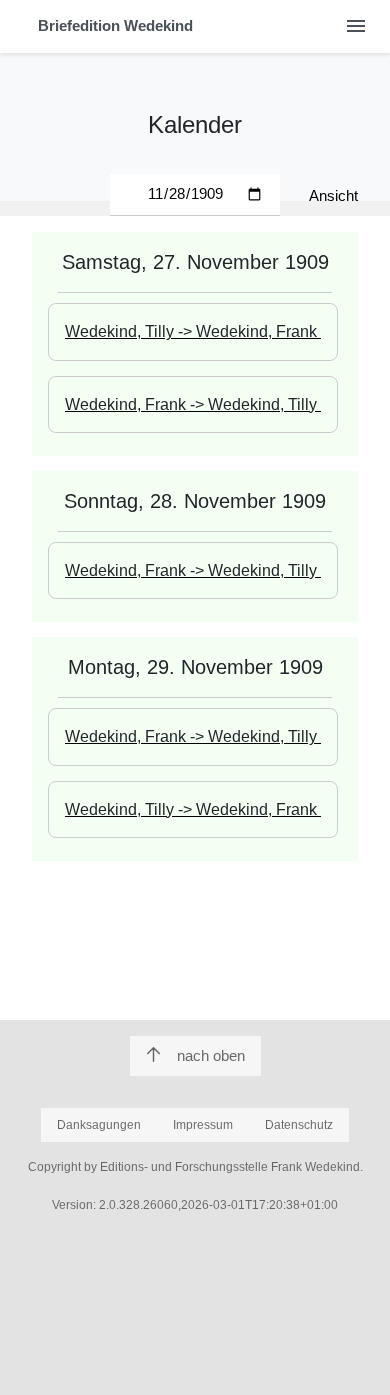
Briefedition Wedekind (115, 25)
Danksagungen (99, 1125)
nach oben (211, 1055)
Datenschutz (299, 1125)
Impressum (203, 1125)
